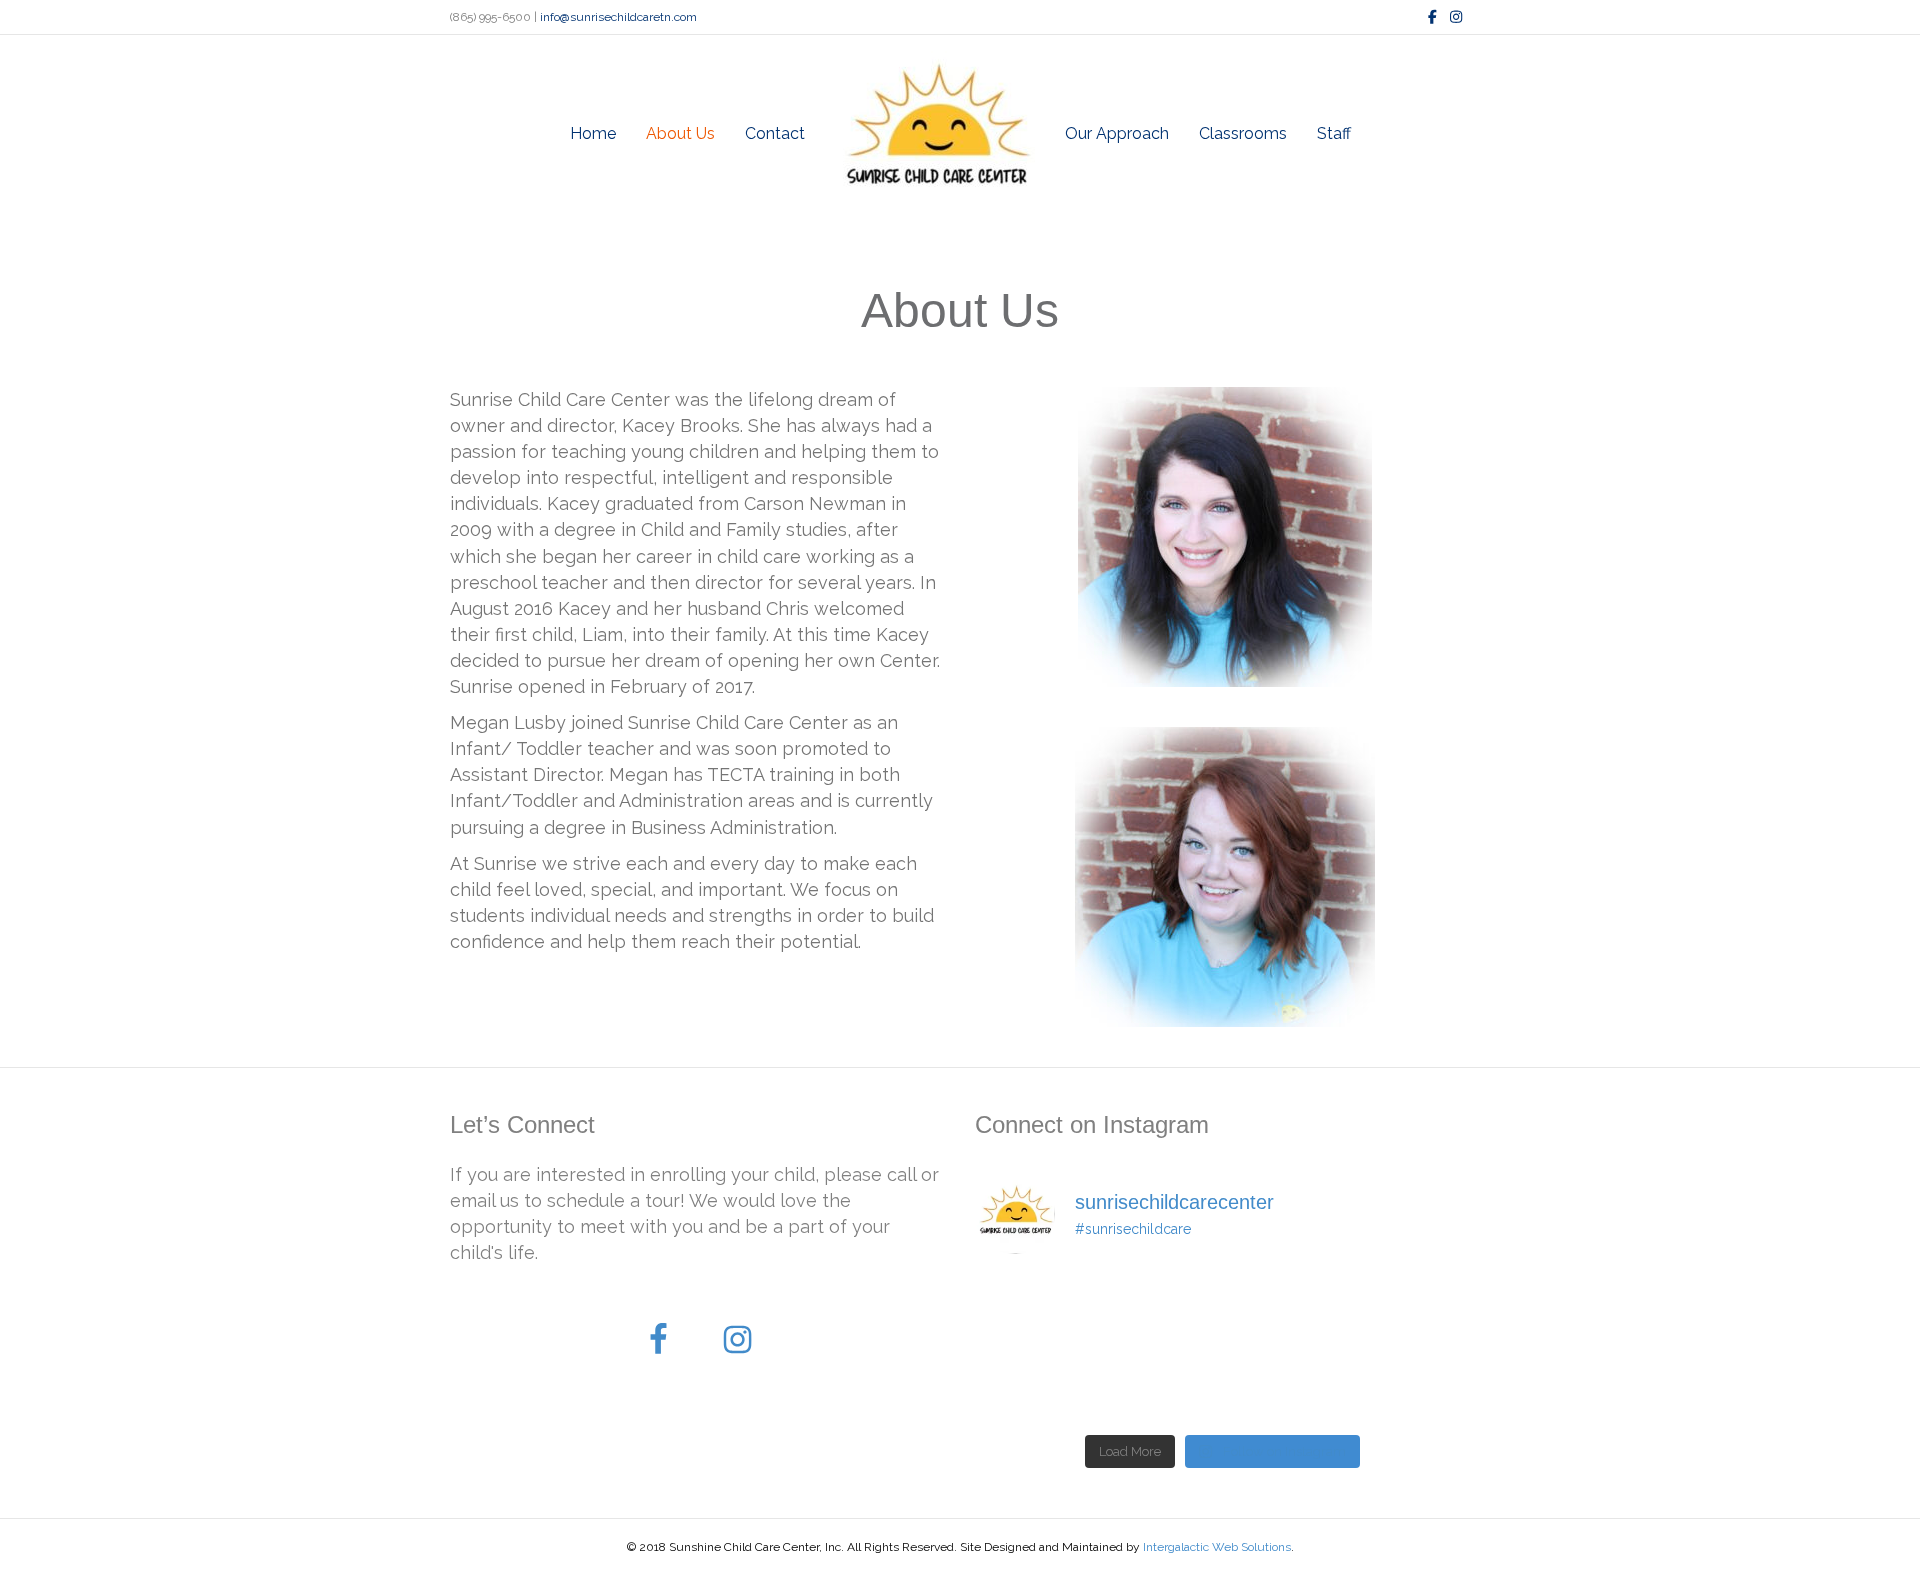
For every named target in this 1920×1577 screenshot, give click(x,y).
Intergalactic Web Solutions (1217, 1547)
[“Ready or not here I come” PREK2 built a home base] (1159, 1310)
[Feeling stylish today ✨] (1286, 1310)
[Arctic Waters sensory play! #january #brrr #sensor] (1033, 1385)
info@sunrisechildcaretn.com (618, 17)
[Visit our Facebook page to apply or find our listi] (1286, 1385)
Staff (1334, 133)
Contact (775, 133)
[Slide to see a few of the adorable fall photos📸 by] (1159, 1385)
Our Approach (1117, 133)
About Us (680, 133)
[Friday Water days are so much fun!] (1412, 1385)
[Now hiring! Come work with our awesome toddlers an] (1412, 1310)
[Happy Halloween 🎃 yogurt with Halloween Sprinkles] (1033, 1310)
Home (593, 133)
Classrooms (1243, 133)
